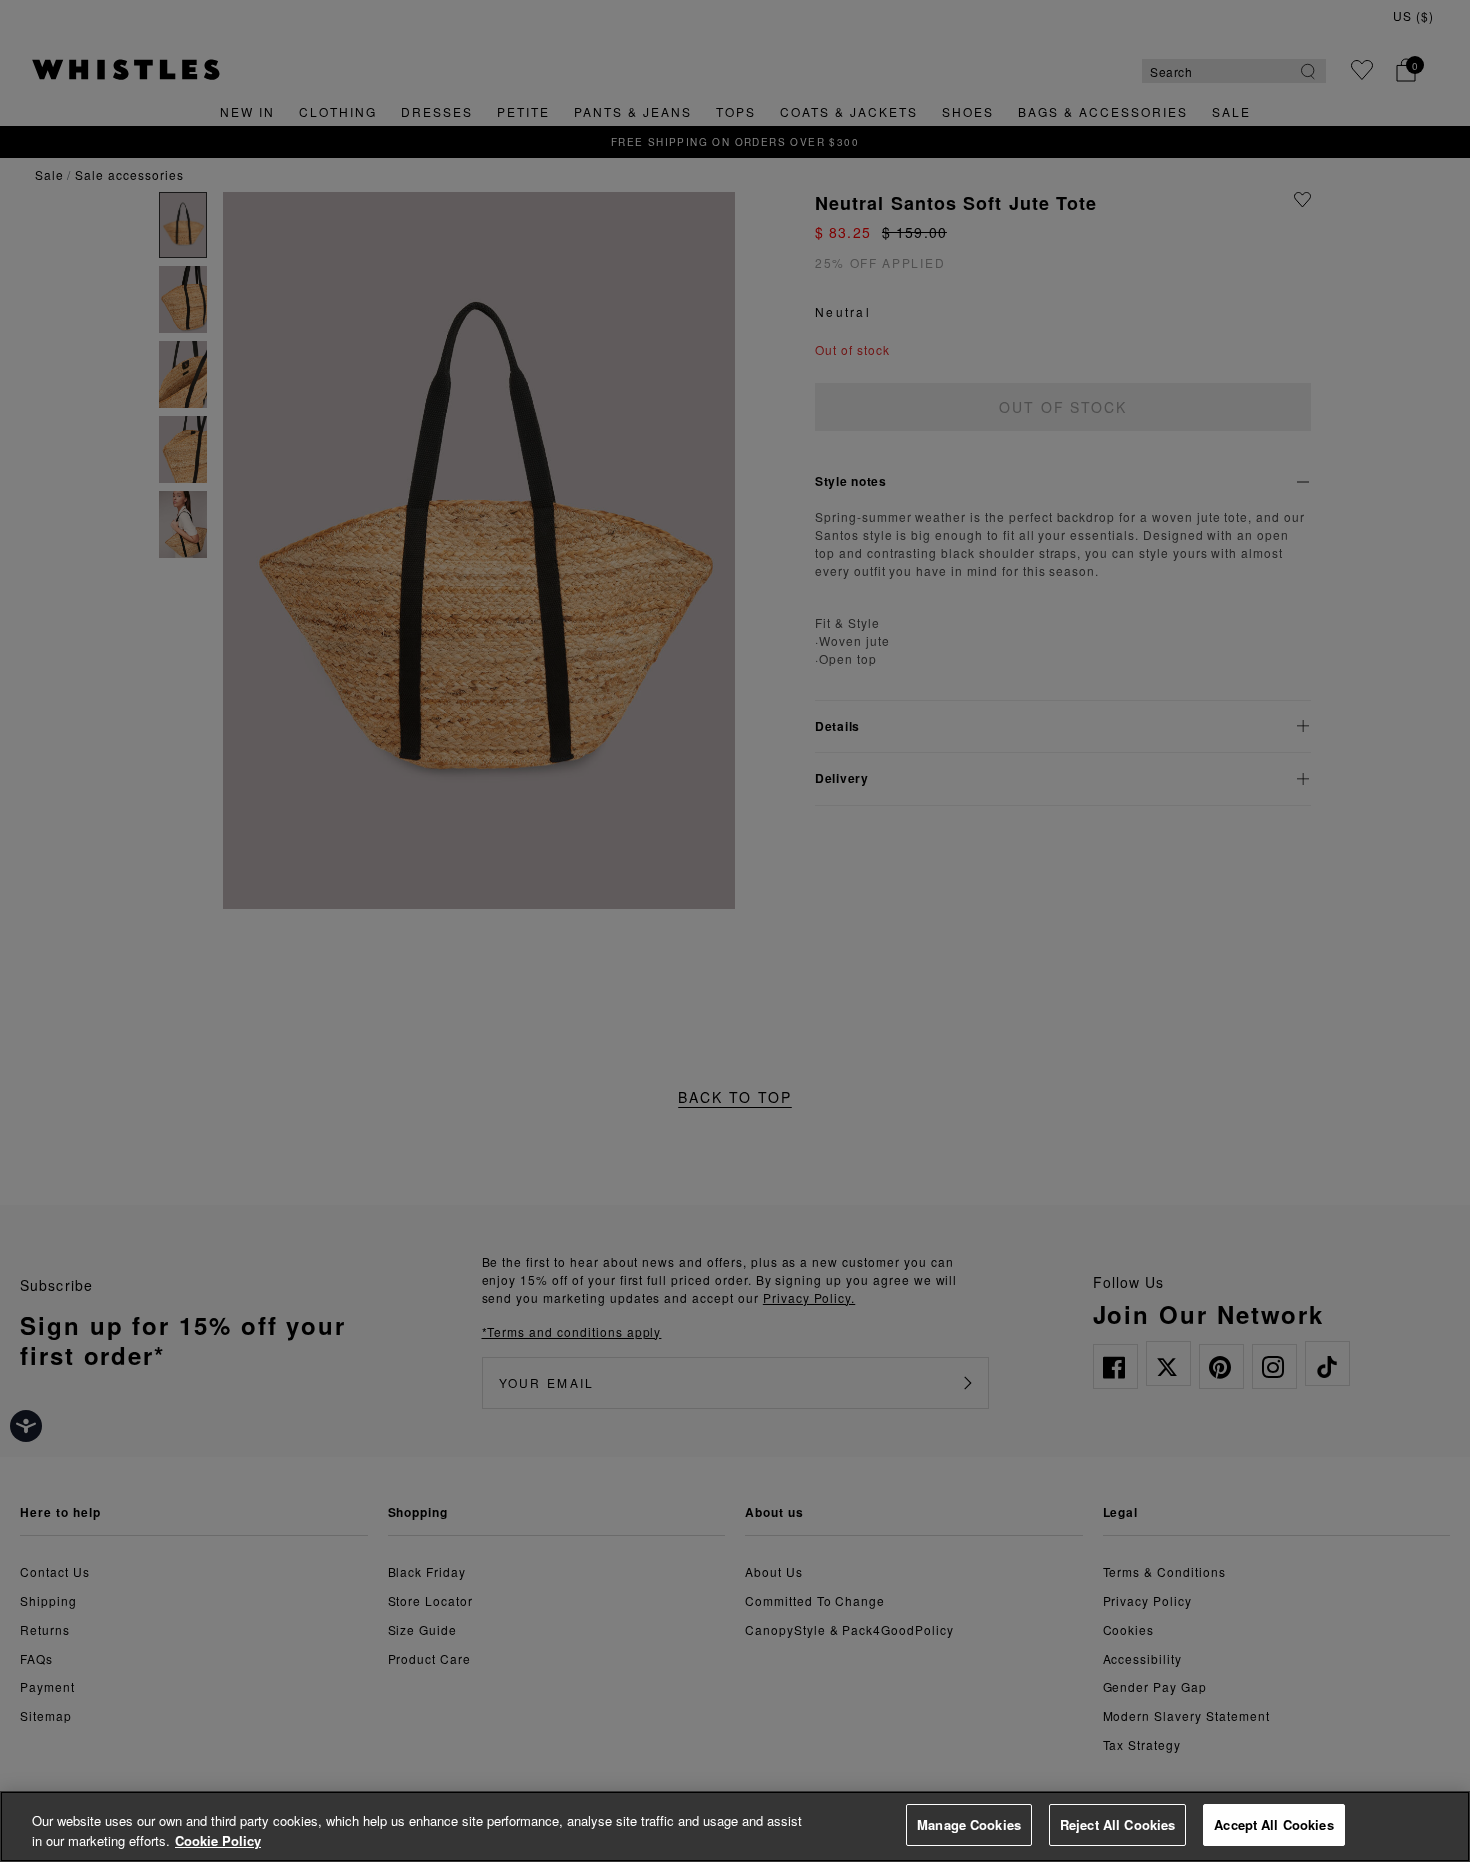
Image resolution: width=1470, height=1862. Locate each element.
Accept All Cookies (1273, 1824)
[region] (735, 1826)
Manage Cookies (969, 1824)
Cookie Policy (218, 1840)
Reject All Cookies (1117, 1824)
